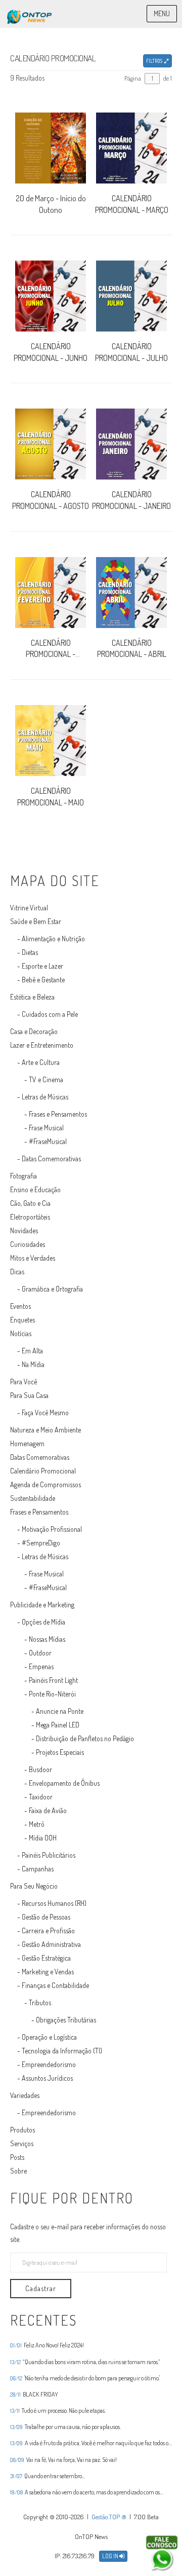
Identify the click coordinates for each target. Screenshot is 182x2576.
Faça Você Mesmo (45, 1412)
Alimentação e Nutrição (53, 939)
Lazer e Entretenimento (42, 1045)
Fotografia (24, 1176)
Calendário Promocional (43, 1471)
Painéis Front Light (53, 1680)
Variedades (25, 2095)
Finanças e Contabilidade (55, 1985)
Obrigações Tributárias (66, 2020)
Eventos (20, 1306)
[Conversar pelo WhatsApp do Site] (162, 2553)
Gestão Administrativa (51, 1944)
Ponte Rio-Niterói (52, 1694)
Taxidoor (41, 1797)
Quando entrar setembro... (48, 2476)
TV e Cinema (46, 1079)
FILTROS (155, 61)
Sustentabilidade (33, 1498)
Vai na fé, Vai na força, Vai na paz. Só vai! (63, 2460)
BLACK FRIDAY (34, 2395)
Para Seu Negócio (34, 1886)
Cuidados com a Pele (50, 1014)
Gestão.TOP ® (109, 2517)
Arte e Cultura (41, 1062)
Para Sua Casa (29, 1395)
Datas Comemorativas (51, 1158)
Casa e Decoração (34, 1031)
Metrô (37, 1824)
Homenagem (27, 1443)
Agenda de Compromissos (45, 1484)
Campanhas (38, 1869)
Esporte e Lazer (42, 966)
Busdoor (40, 1769)
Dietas (30, 952)
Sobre (18, 2171)
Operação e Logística (49, 2037)
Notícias (21, 1333)
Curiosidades (28, 1244)
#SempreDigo (41, 1543)
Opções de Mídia (43, 1622)
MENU (162, 13)
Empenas (41, 1666)
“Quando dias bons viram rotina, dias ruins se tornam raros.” (85, 2362)
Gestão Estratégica (46, 1958)
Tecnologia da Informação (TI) (62, 2051)
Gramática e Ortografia (52, 1289)
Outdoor (40, 1653)
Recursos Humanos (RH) (54, 1903)
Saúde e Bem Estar (36, 921)
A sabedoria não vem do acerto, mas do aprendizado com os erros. (85, 2492)
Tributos (40, 2002)
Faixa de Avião (48, 1810)
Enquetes (22, 1320)
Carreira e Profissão (48, 1930)
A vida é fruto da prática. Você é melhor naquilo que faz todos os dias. (90, 2443)
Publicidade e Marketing (42, 1605)
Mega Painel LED (58, 1725)
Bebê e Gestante (43, 980)
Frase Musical (46, 1128)
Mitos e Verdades (33, 1258)
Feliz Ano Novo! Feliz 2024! (47, 2345)
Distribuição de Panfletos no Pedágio (85, 1738)
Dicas (17, 1272)
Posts (17, 2157)
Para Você (24, 1382)
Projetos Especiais (60, 1752)
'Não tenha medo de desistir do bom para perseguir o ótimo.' (85, 2378)
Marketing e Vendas (48, 1972)
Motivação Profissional (52, 1529)
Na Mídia (33, 1364)
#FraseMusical (48, 1141)
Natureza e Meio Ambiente (45, 1430)
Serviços (22, 2143)
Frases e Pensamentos (58, 1114)
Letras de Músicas (45, 1097)
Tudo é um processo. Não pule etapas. (58, 2411)
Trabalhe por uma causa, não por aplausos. (65, 2427)
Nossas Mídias (47, 1639)
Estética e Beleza (32, 997)
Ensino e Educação (35, 1189)
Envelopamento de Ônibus (64, 1783)
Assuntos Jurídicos (47, 2078)
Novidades (24, 1230)
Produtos (22, 2130)
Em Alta (32, 1351)
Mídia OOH (43, 1838)
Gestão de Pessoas (46, 1917)
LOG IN (111, 2556)
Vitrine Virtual (29, 908)
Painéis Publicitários (49, 1855)
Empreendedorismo (49, 2064)
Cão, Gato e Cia (30, 1203)
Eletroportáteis (30, 1217)
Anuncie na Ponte (60, 1711)
